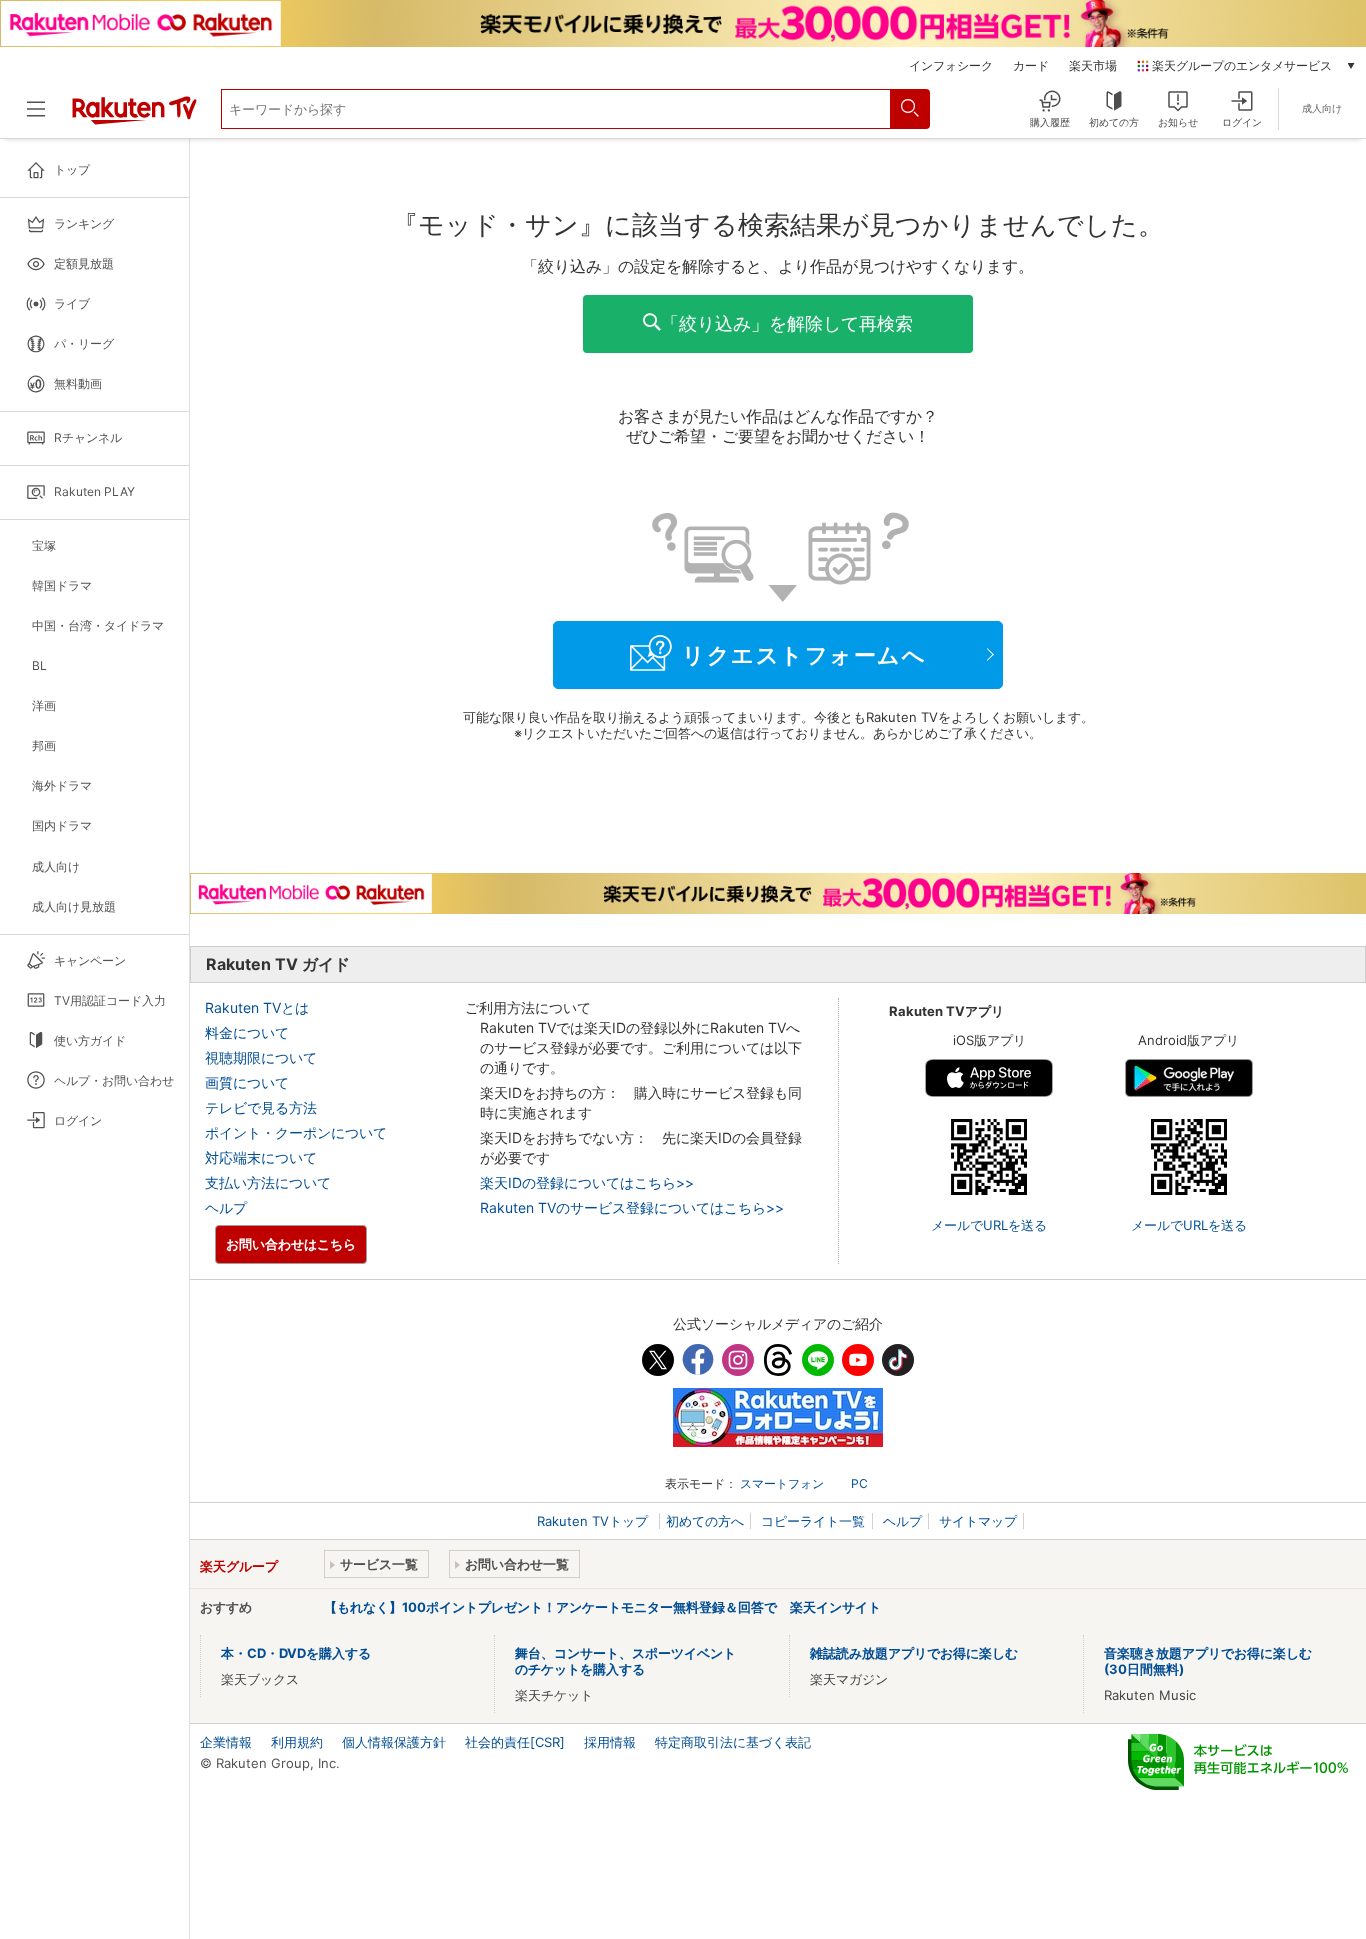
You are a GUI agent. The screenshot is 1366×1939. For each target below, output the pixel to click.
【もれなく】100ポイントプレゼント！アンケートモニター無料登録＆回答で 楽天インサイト (602, 1607)
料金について (247, 1032)
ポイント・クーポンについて (296, 1132)
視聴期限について (261, 1057)
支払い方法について (268, 1182)
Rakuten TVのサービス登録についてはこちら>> (632, 1207)
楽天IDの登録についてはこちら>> (587, 1182)
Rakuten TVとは (257, 1007)
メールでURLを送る (989, 1225)
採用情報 (610, 1742)
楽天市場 (1093, 66)
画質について (247, 1082)
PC (859, 1483)
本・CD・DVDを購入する (296, 1653)
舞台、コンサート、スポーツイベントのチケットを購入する (625, 1661)
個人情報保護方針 (394, 1742)
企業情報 (226, 1742)
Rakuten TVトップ (594, 1521)
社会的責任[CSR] (515, 1742)
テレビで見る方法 (261, 1107)
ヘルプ (226, 1207)
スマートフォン (782, 1483)
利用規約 (297, 1742)
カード (1031, 66)
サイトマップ (978, 1521)
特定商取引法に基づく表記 (733, 1742)
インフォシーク (951, 66)
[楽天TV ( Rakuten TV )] (134, 117)
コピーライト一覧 (813, 1521)
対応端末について (261, 1157)
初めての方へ (705, 1521)
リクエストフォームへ (804, 655)
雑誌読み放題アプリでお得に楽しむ (914, 1653)
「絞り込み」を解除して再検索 (787, 323)
